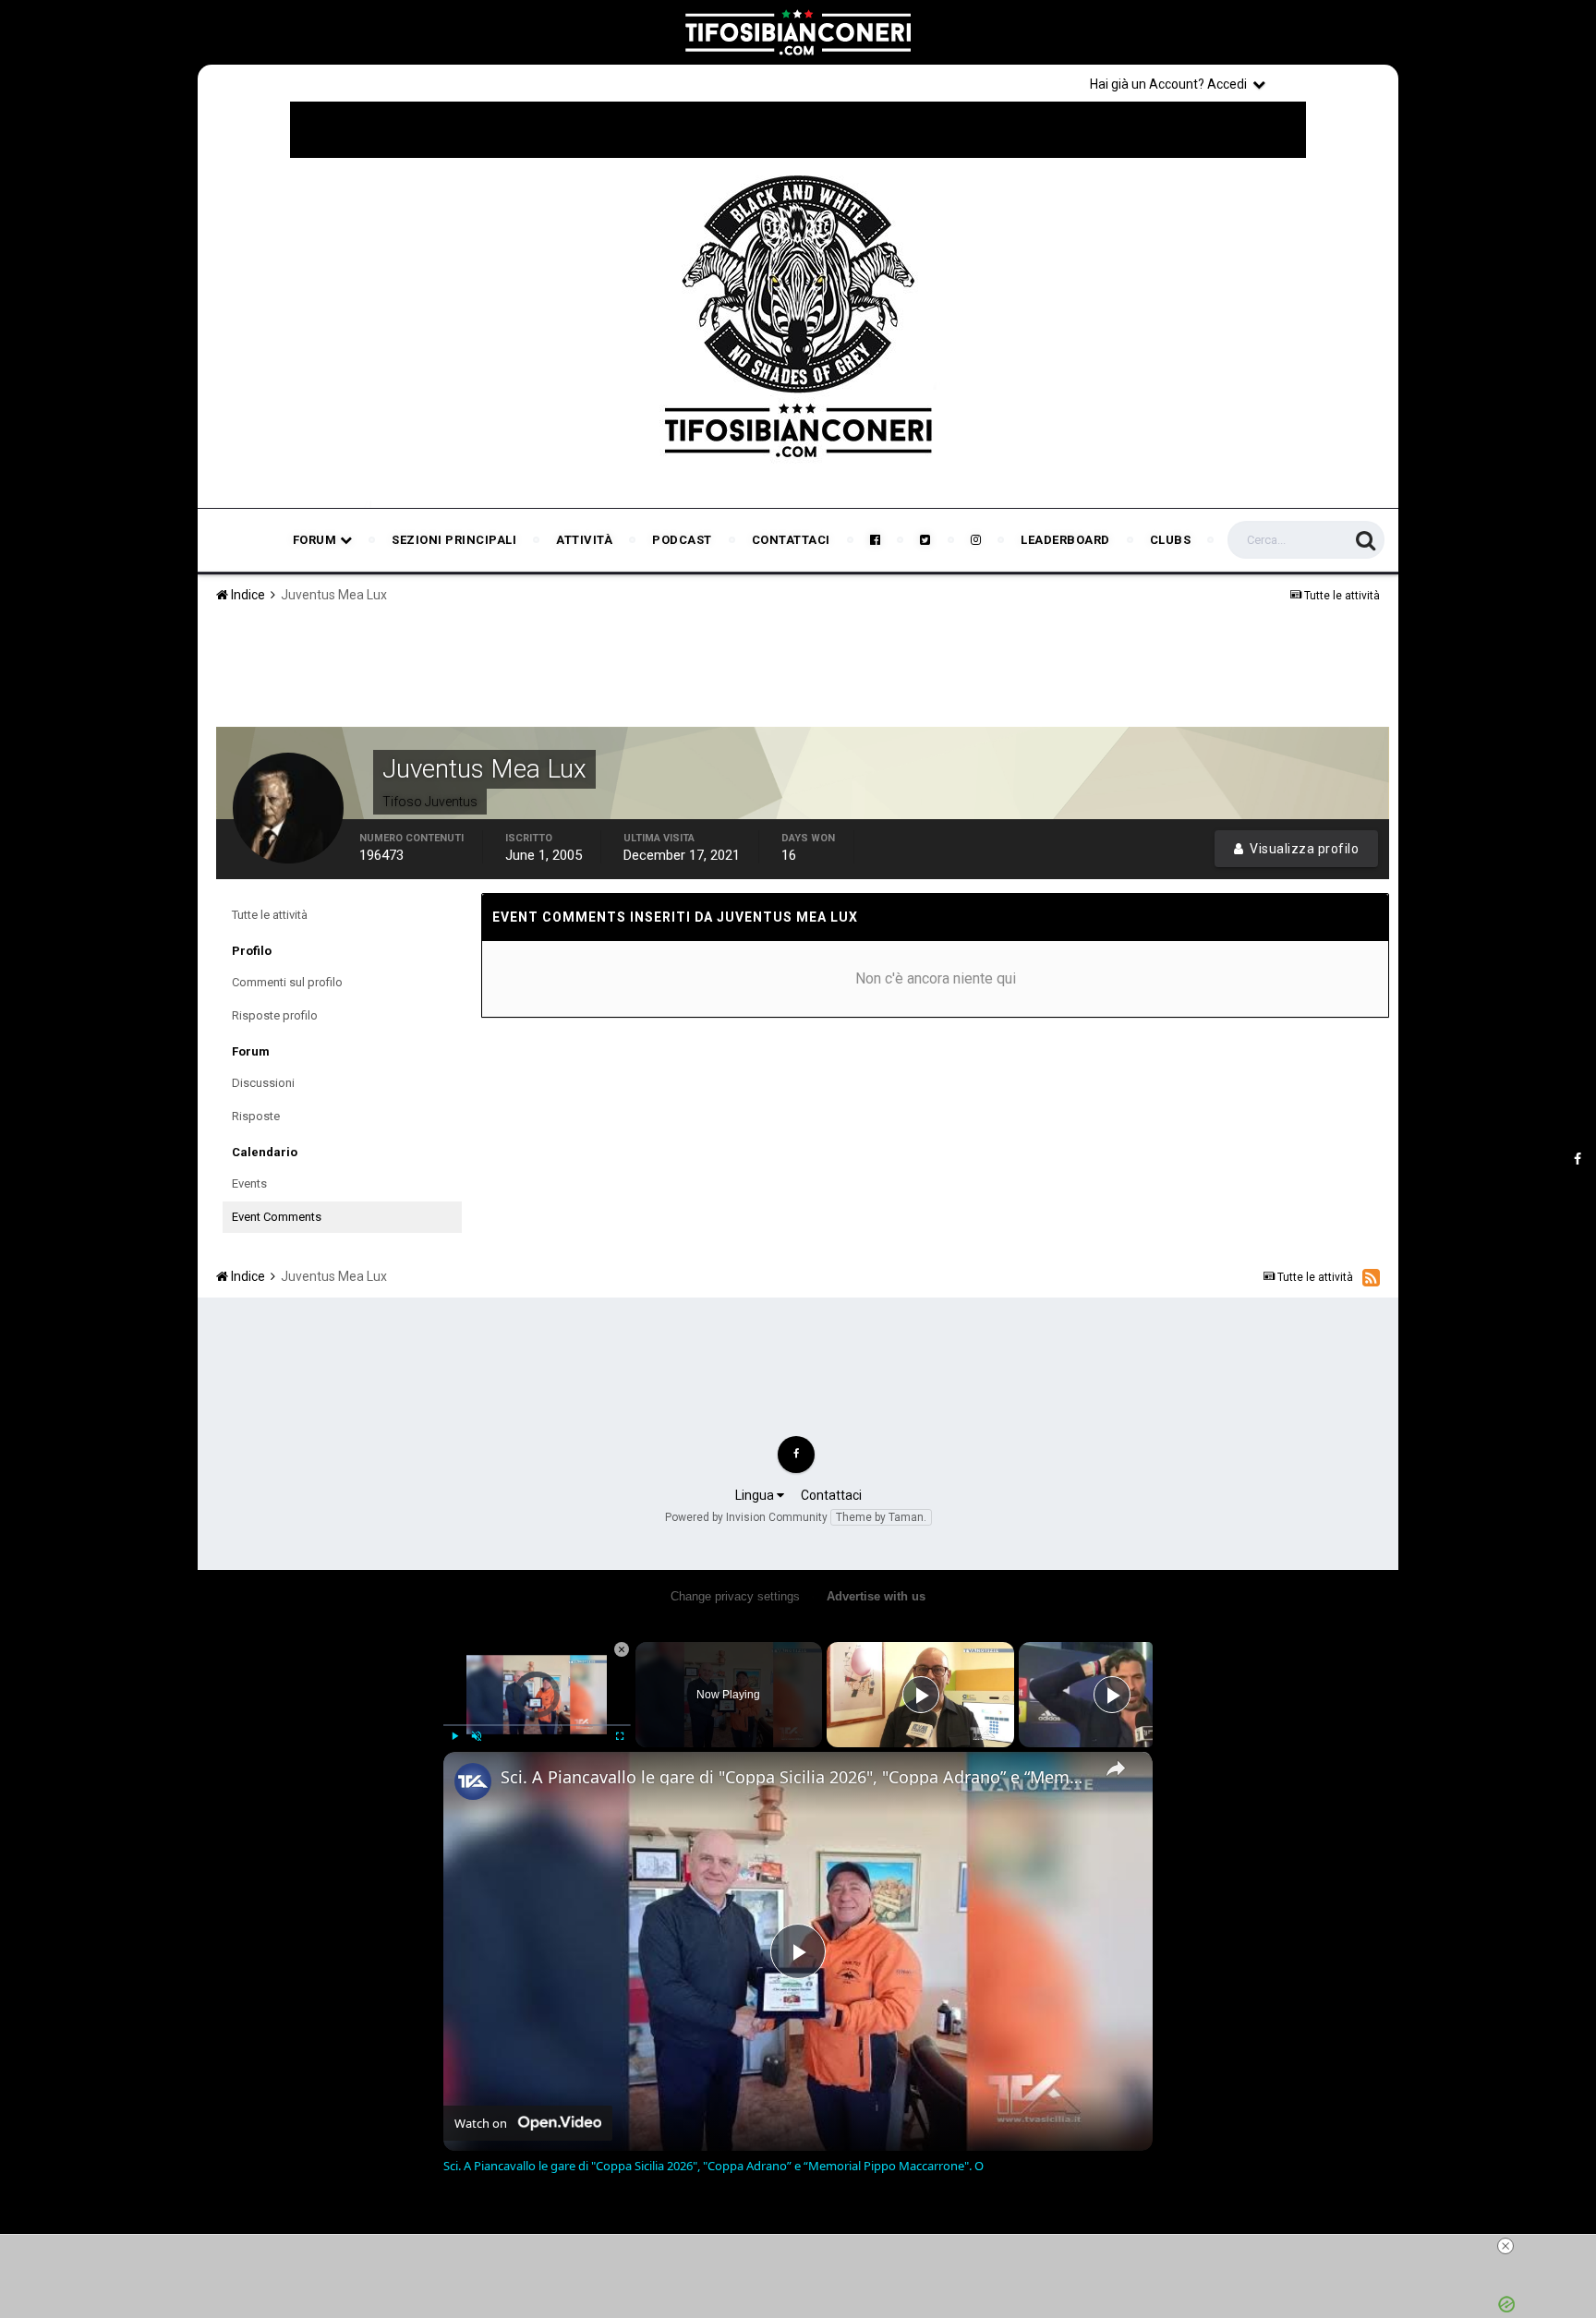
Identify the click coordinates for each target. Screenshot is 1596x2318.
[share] (1116, 1769)
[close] (1505, 2246)
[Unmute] (477, 1736)
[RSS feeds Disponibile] (1371, 1277)
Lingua (756, 1495)
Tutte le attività (270, 915)
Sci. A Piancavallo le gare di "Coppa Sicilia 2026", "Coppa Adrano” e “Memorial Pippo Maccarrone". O (795, 1777)
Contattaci (791, 540)
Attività (584, 540)
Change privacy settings (735, 1596)
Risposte (256, 1116)
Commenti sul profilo (287, 982)
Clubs (1171, 540)
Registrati (1336, 83)
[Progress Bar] (537, 1725)
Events (249, 1183)
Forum (316, 540)
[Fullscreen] (620, 1736)
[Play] (454, 1736)
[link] (473, 1781)
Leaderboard (1065, 540)
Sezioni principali (454, 540)
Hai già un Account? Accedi (1171, 84)
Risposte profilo (275, 1015)
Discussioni (263, 1083)
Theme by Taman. (881, 1517)
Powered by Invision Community (746, 1517)
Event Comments (277, 1217)
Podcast (682, 540)
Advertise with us (876, 1596)
